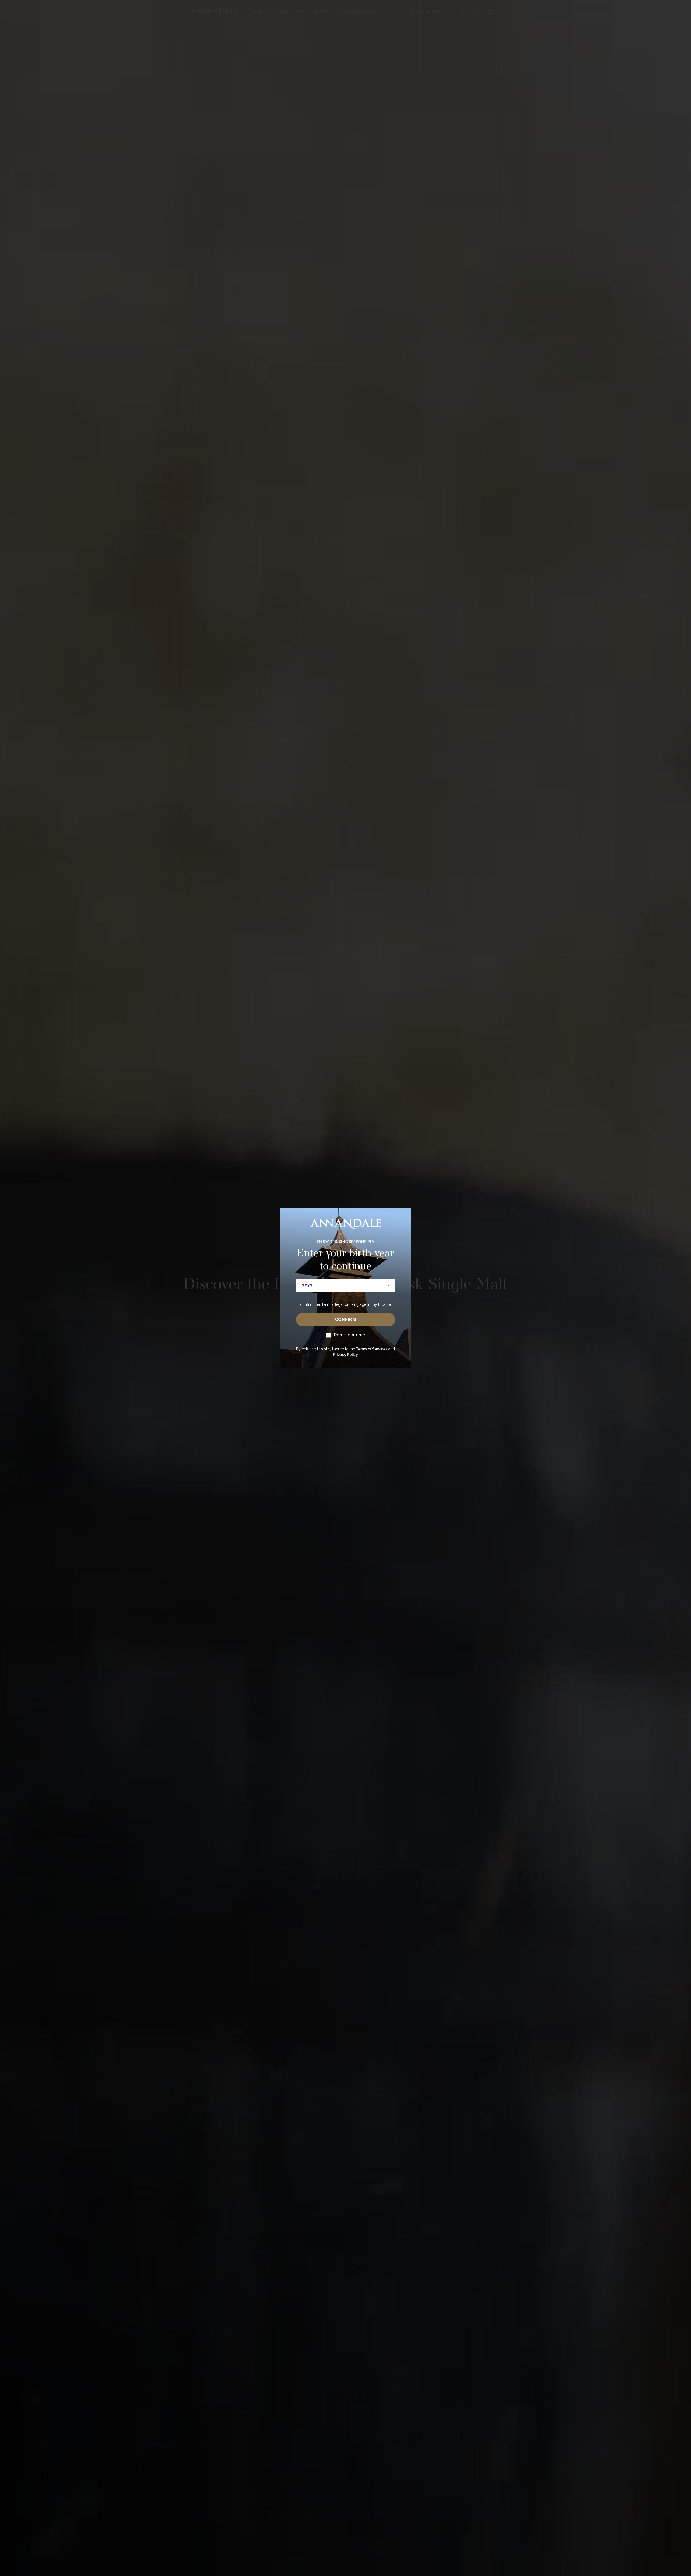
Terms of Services (372, 1349)
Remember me (350, 1335)
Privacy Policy (345, 1355)
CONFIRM (346, 1319)
